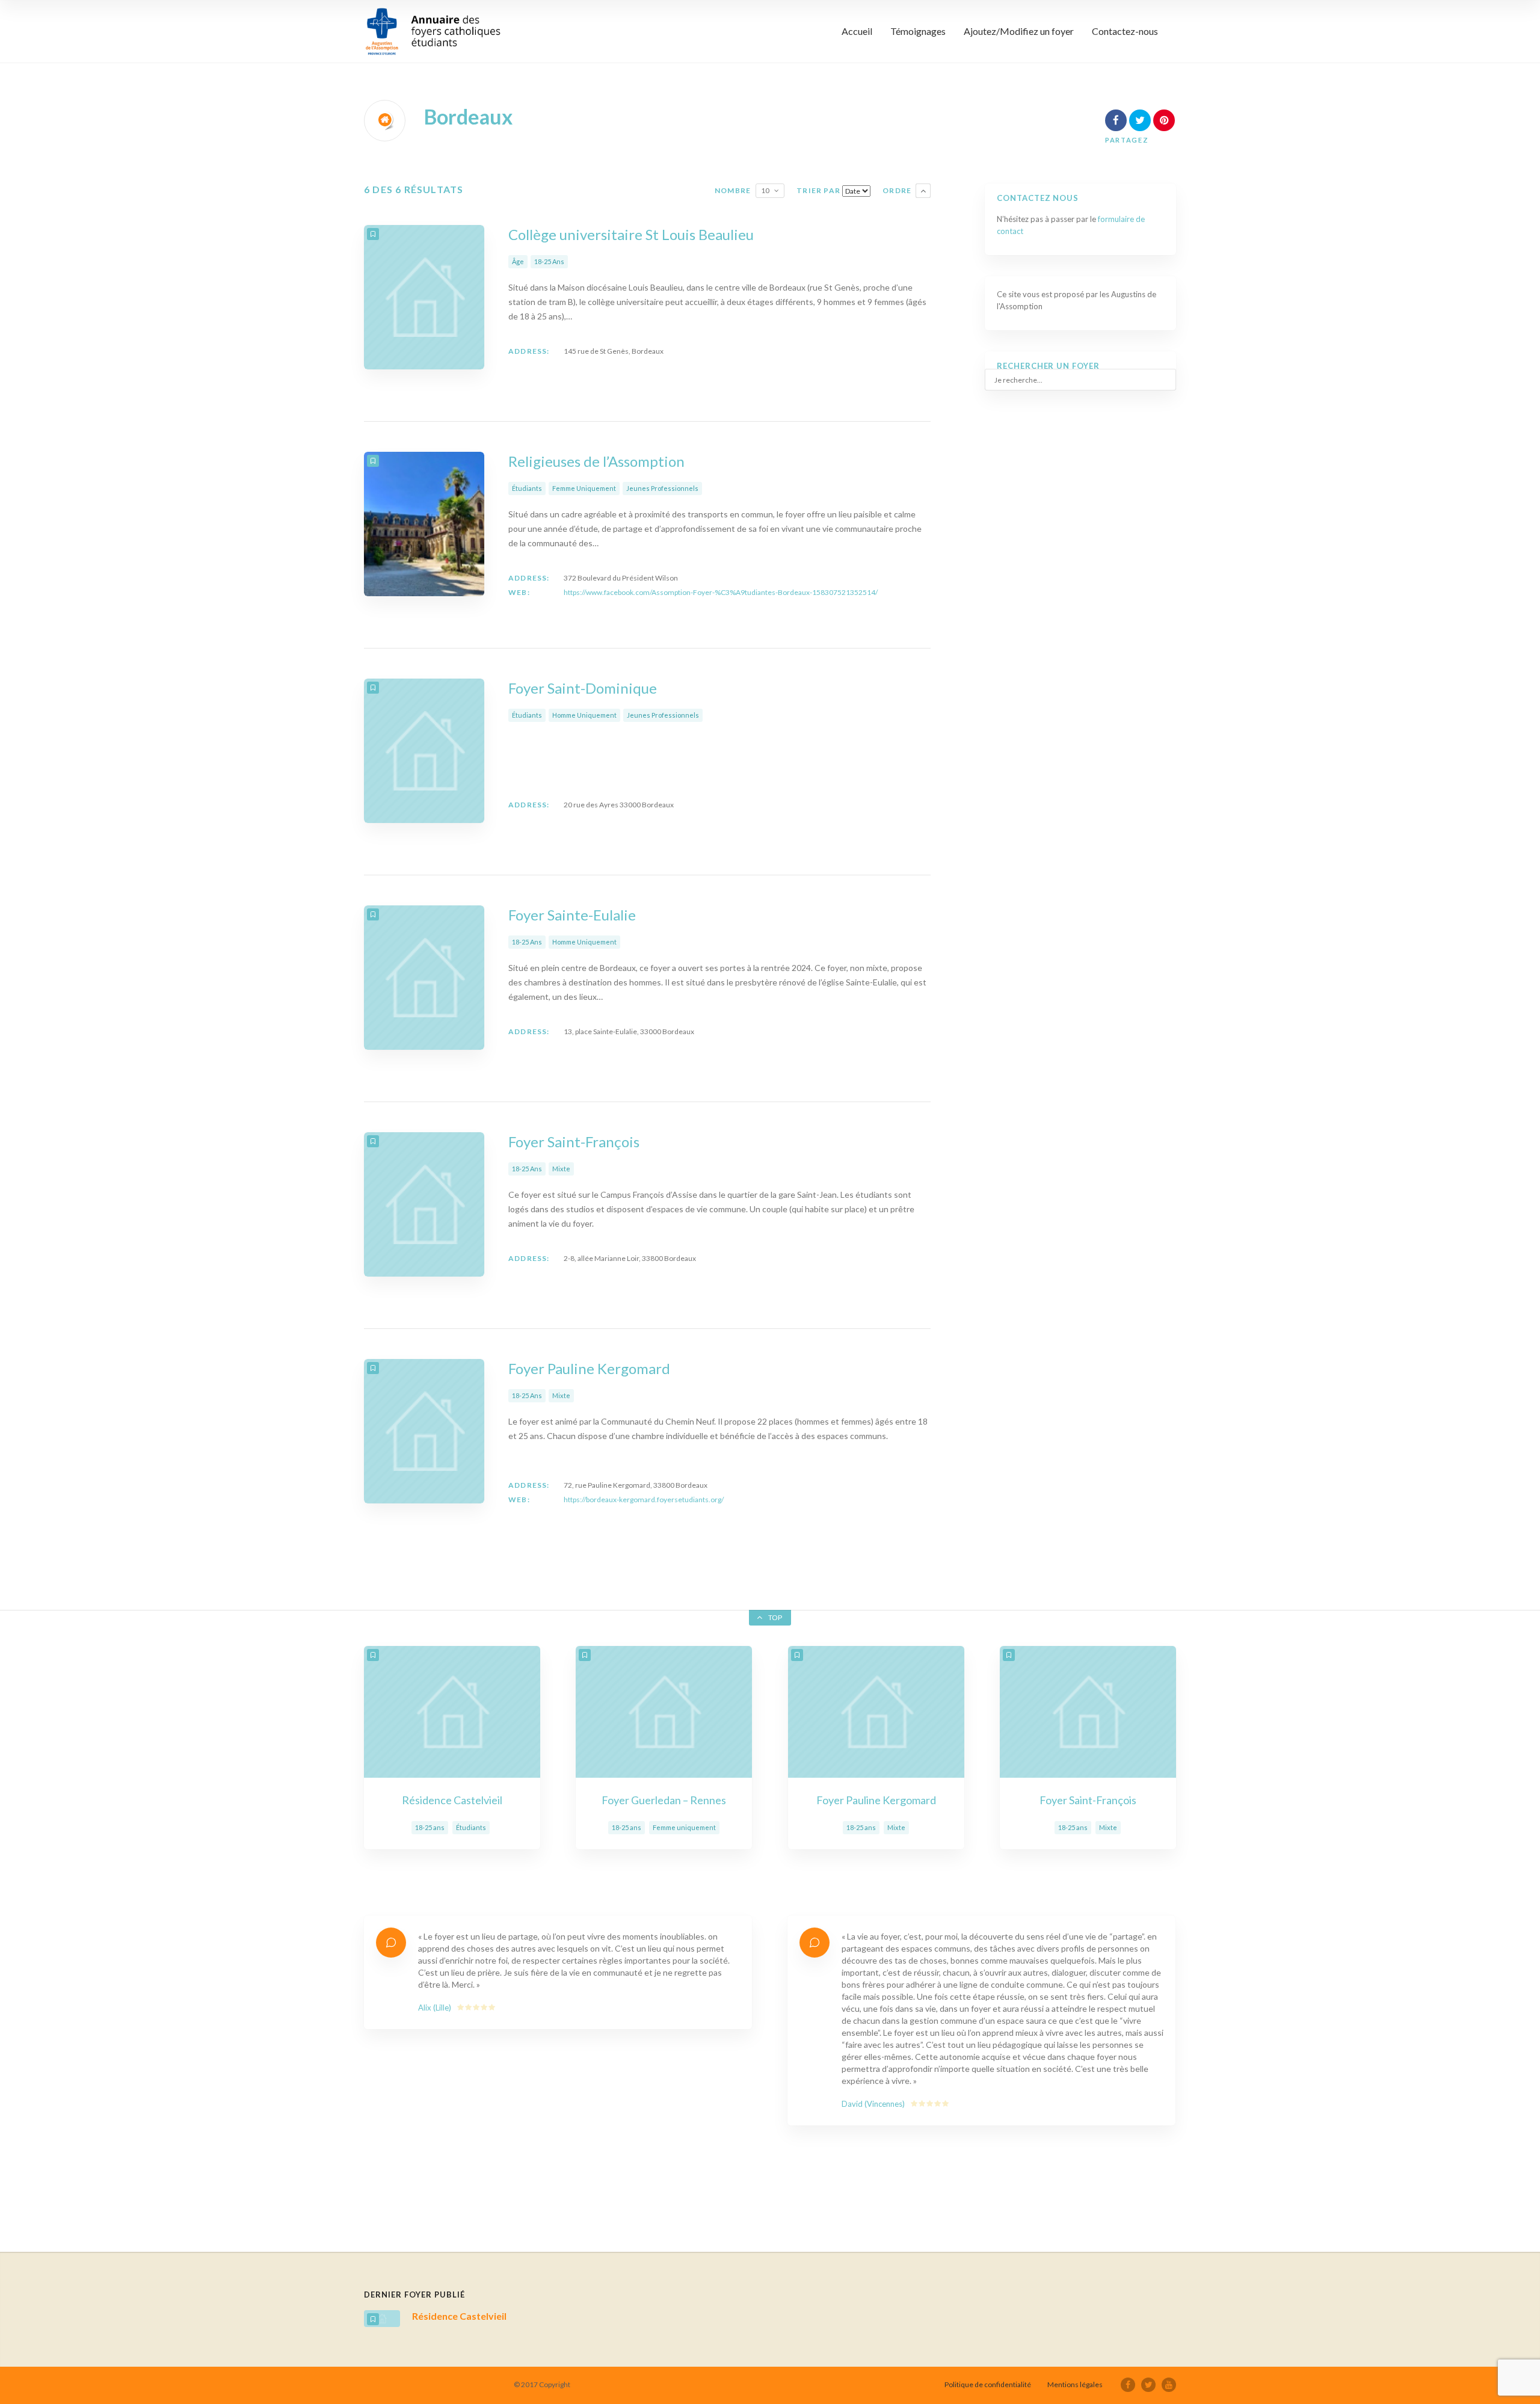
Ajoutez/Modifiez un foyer (1019, 31)
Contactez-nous (1125, 31)
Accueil (857, 31)
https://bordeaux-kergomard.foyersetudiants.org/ (644, 1499)
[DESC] (923, 191)
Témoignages (918, 31)
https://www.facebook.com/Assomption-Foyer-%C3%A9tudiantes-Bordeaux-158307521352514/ (721, 592)
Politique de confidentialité (988, 2384)
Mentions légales (1075, 2384)
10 (765, 190)
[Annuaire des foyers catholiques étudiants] (433, 31)
